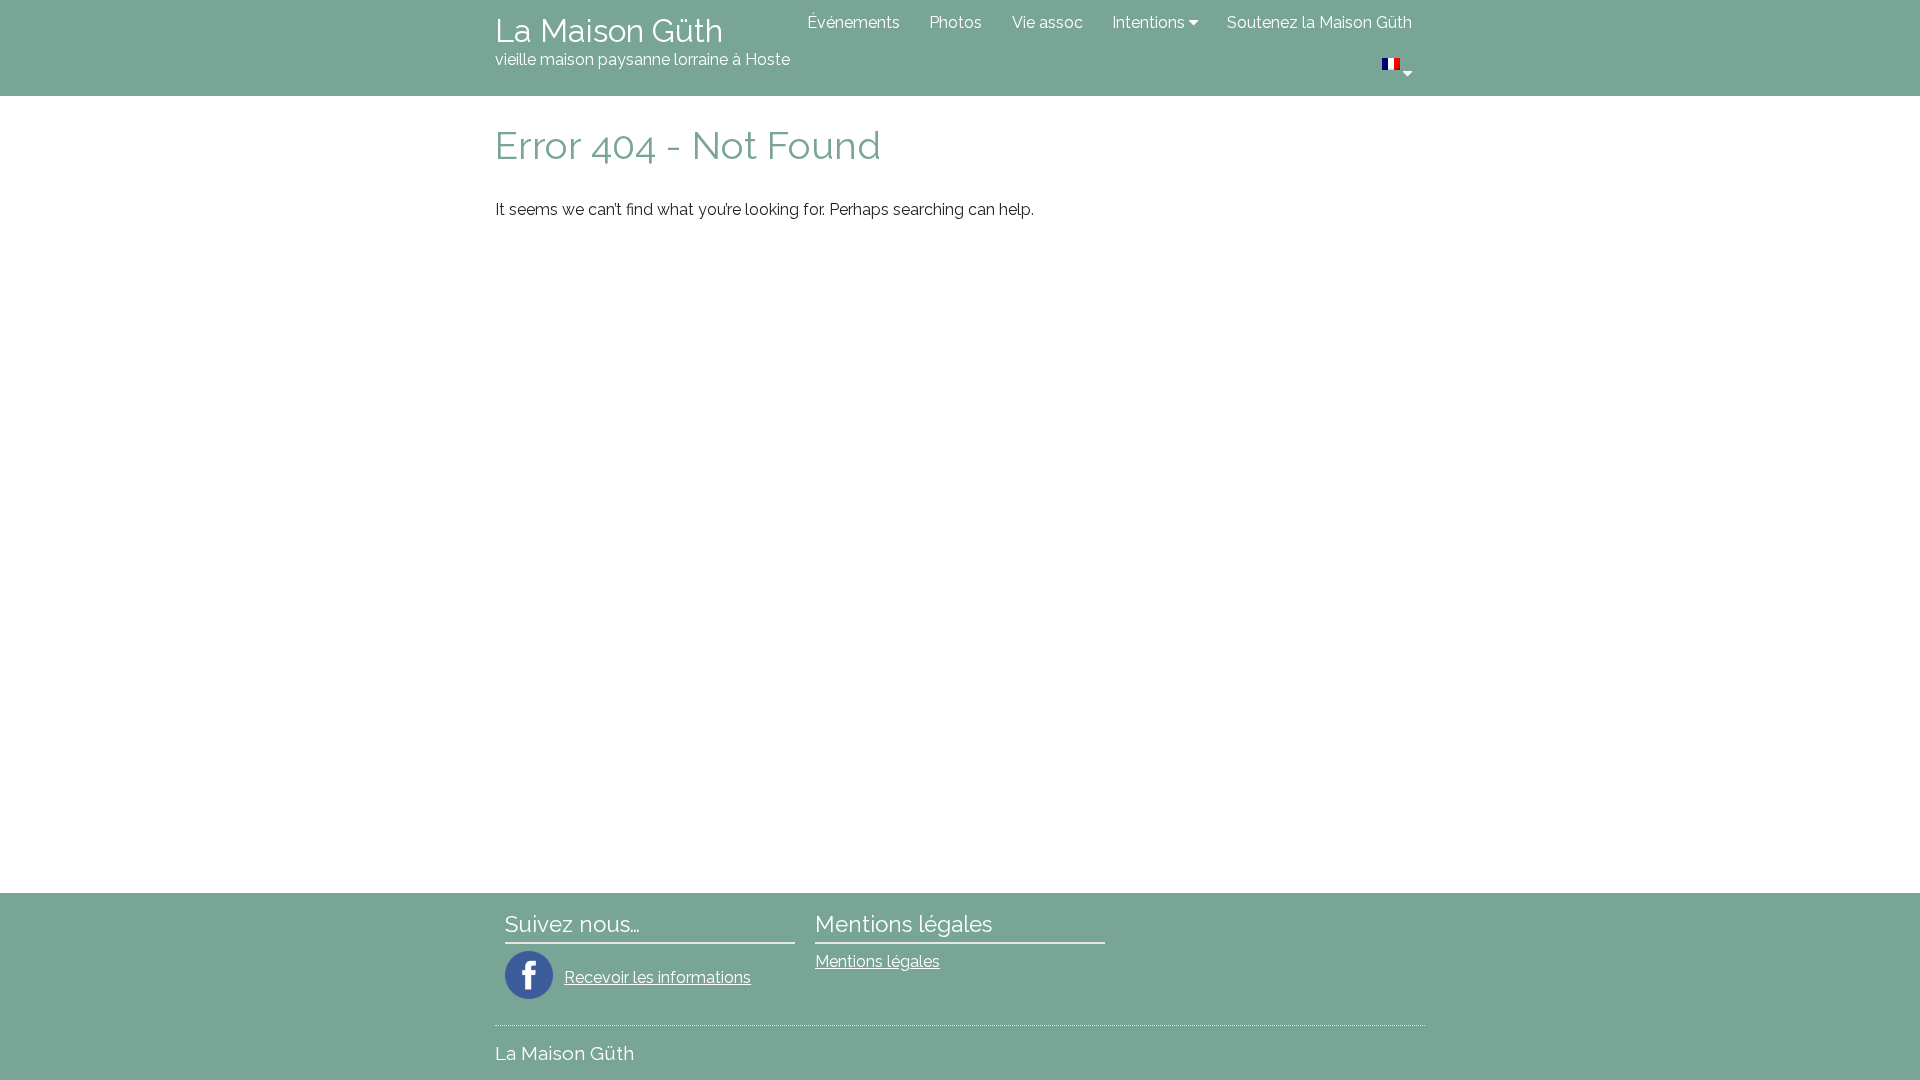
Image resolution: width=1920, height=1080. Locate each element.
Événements (853, 22)
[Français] (1397, 70)
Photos (955, 22)
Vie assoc (1047, 22)
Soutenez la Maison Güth (1319, 22)
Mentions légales (877, 961)
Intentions (1148, 22)
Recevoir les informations (657, 977)
